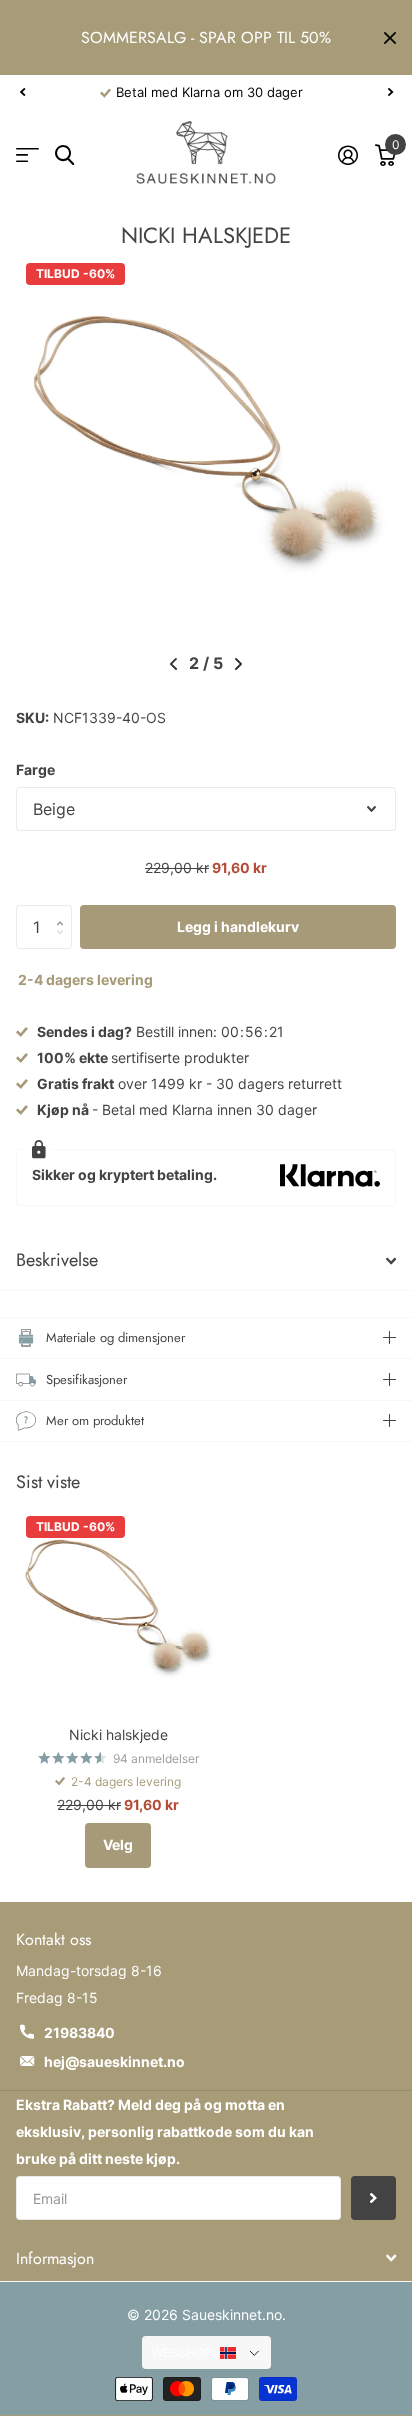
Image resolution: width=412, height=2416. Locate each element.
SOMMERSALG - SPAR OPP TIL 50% (206, 37)
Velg (118, 1844)
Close (390, 37)
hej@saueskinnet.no (114, 2061)
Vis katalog (27, 155)
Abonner (373, 2198)
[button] (22, 92)
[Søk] (64, 155)
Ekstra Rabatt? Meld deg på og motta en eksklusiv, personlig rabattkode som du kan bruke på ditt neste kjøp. (165, 2131)
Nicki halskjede (118, 1734)
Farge (35, 769)
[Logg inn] (347, 155)
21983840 (79, 2032)
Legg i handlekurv (238, 926)
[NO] (240, 2353)
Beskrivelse (57, 1260)
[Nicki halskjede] (118, 1608)
